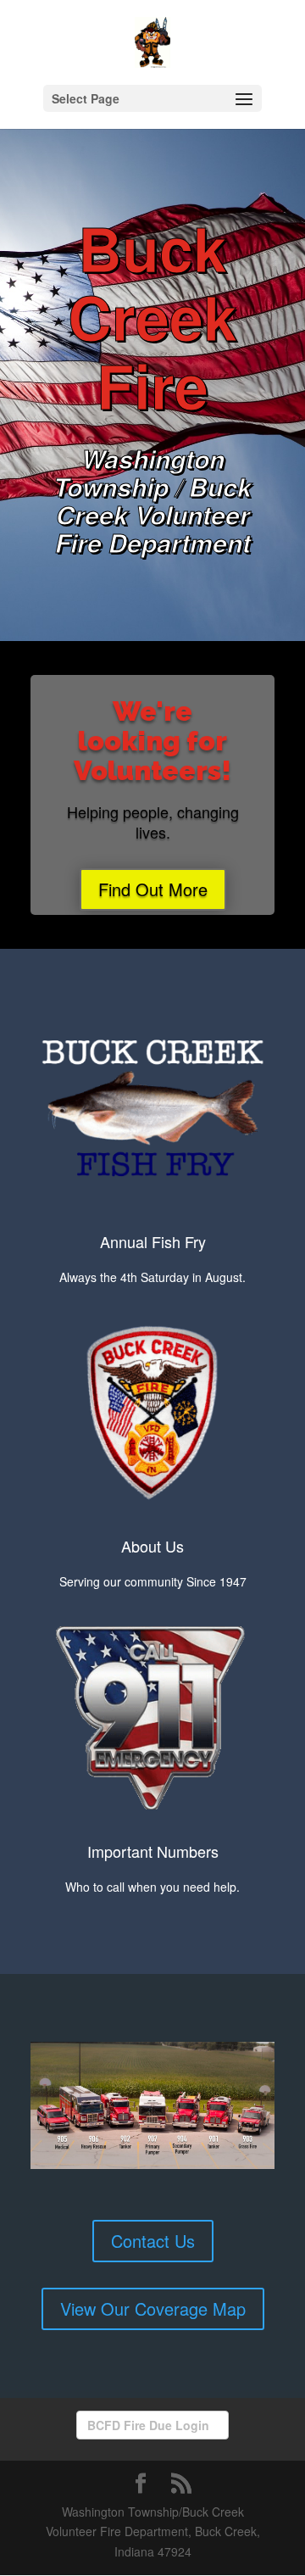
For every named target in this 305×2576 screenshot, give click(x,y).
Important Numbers (153, 1851)
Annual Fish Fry (153, 1241)
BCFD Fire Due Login (148, 2425)
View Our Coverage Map (153, 2308)
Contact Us (153, 2241)
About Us (152, 1546)
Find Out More (153, 889)
